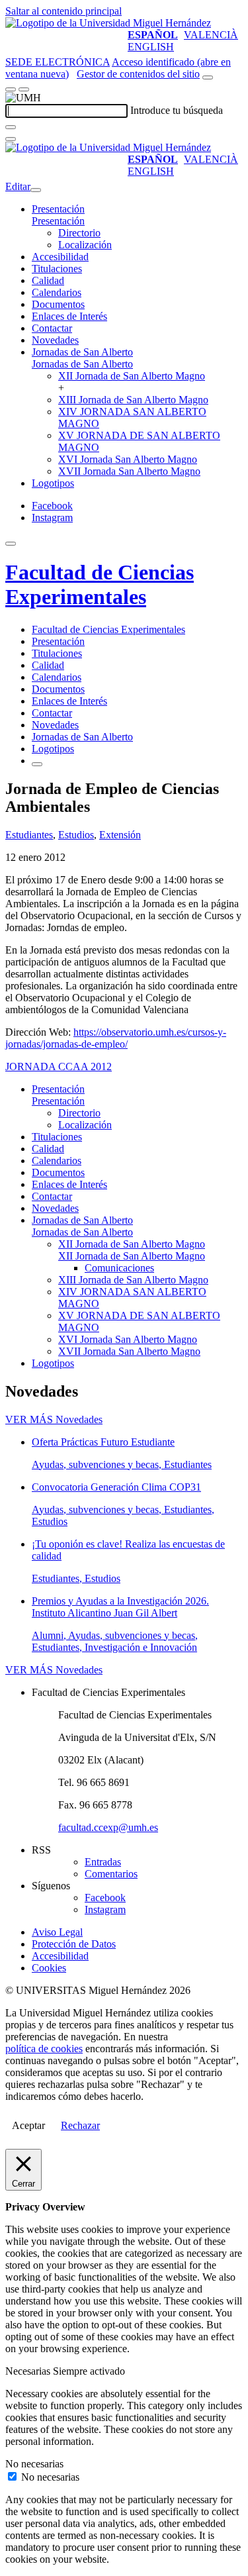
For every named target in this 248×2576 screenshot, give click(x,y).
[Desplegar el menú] (24, 89)
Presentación (58, 209)
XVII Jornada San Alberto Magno (129, 471)
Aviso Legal (57, 1932)
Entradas (103, 1862)
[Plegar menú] (36, 190)
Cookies (49, 1968)
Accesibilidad (60, 257)
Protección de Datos (74, 1944)
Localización (85, 245)
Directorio (79, 233)
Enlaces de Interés (69, 316)
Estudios (76, 835)
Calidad (48, 280)
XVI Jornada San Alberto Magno (128, 459)
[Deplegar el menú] (37, 764)
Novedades (55, 340)
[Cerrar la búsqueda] (11, 139)
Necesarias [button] (29, 2371)
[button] (58, 221)
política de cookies (44, 2049)
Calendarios (57, 292)
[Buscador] (208, 77)
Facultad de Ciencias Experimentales (100, 584)
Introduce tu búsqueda (177, 110)
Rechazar (80, 2125)
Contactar (52, 328)
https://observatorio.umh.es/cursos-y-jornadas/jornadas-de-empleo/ (116, 1038)
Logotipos (53, 483)
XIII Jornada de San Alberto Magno (133, 400)
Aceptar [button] (28, 2125)
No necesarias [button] (34, 2464)
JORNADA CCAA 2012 (59, 1066)
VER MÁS (54, 1419)
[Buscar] (11, 127)
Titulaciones (57, 269)
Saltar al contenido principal (63, 11)
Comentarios (111, 1874)
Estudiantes (29, 835)
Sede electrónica (58, 62)
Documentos (58, 304)
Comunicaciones (119, 1268)
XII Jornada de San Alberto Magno (132, 376)
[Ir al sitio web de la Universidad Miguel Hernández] (108, 23)
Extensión (120, 835)
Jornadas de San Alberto (82, 352)
